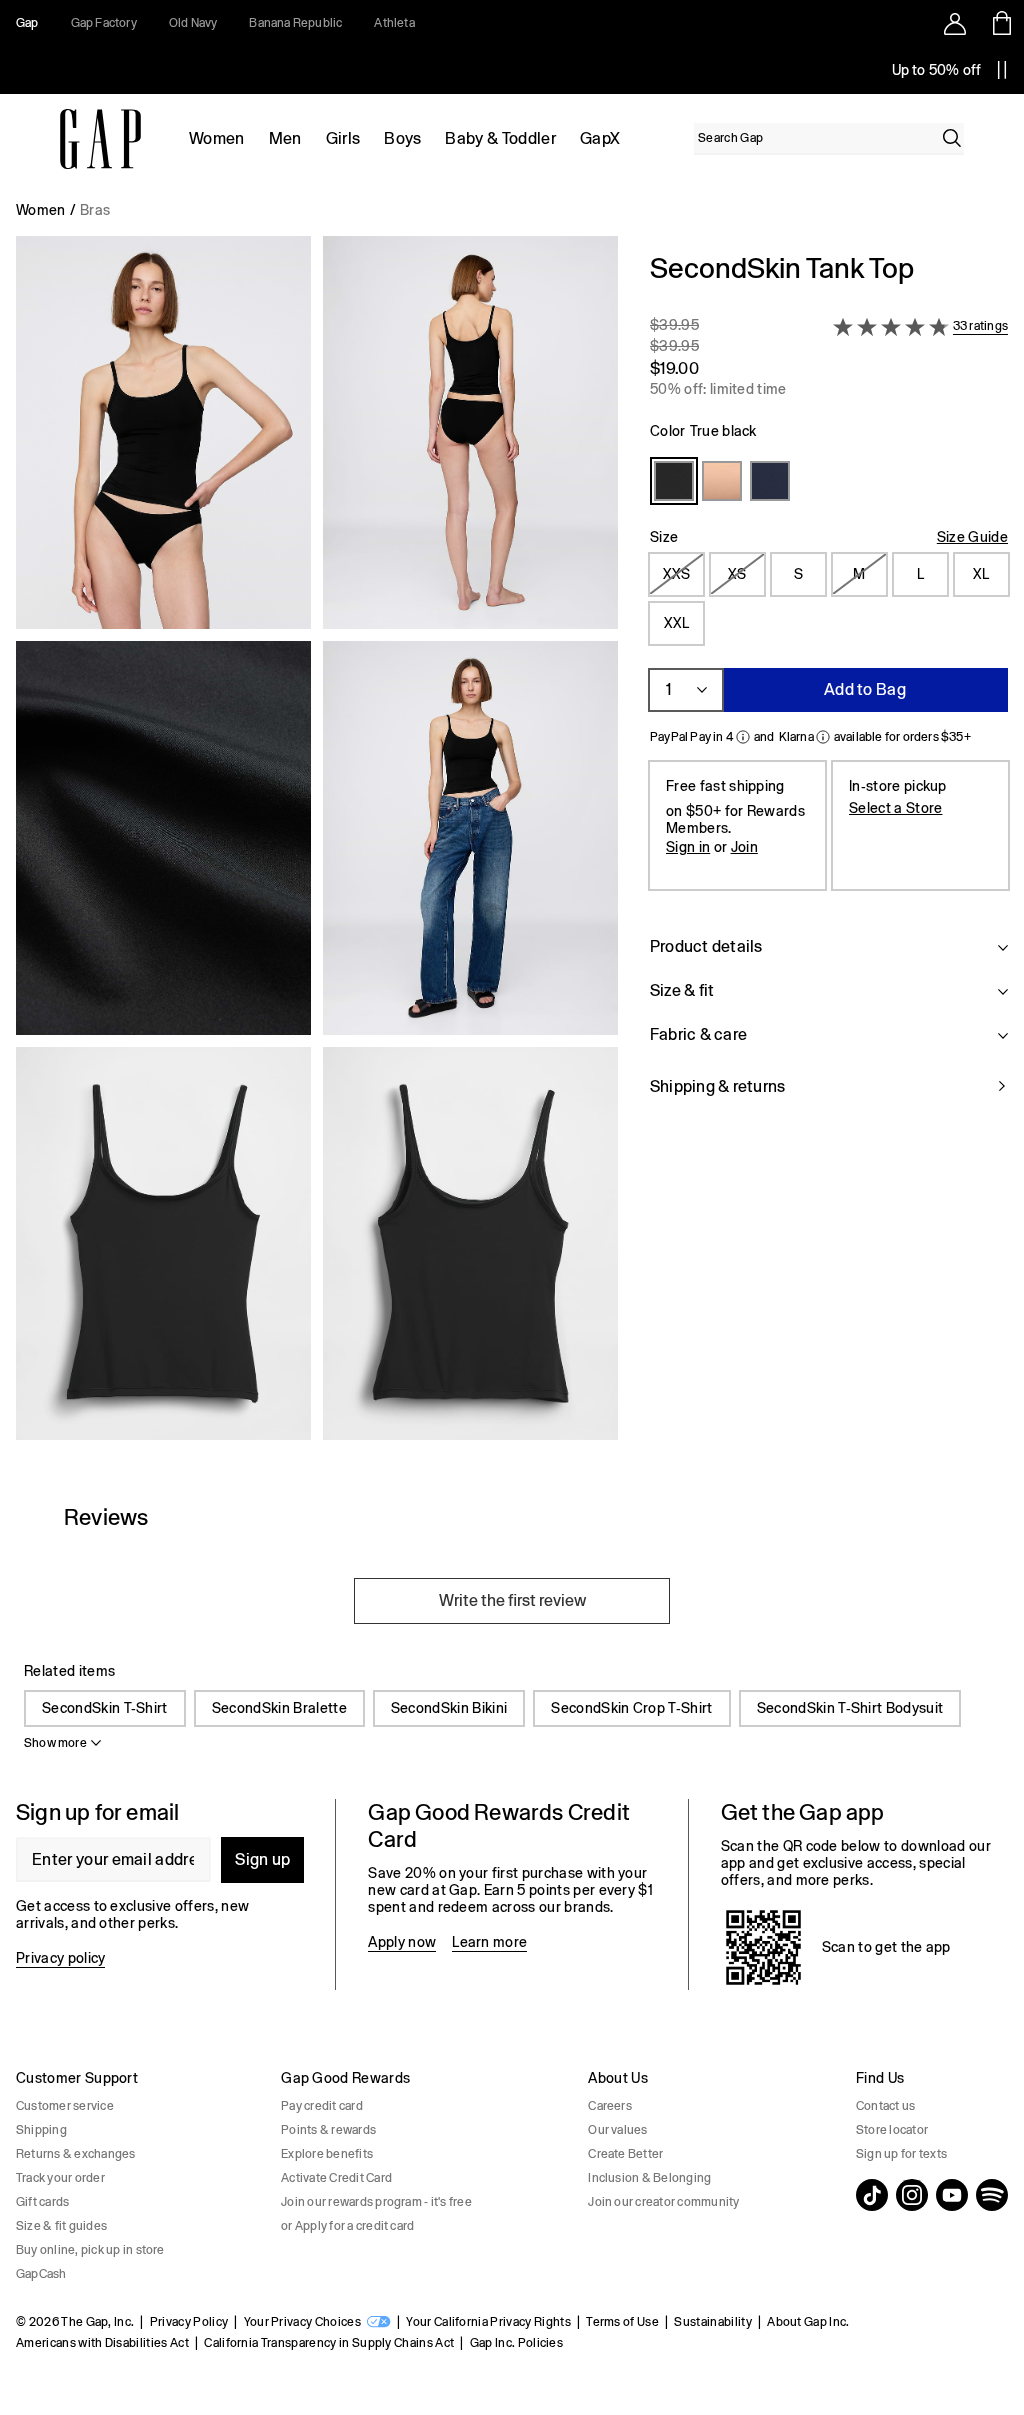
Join (744, 847)
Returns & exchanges (76, 2154)
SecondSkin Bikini (449, 1708)
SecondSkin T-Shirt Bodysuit (850, 1708)
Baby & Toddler (500, 138)
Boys (402, 138)
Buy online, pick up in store (90, 2250)
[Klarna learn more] (823, 737)
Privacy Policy (189, 2322)
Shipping (41, 2130)
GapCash (41, 2274)
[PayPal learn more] (743, 737)
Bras (95, 210)
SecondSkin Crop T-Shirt (631, 1708)
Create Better (625, 2154)
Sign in (688, 847)
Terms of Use (622, 2322)
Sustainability (712, 2322)
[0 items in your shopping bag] (1000, 23)
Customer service (65, 2106)
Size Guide (972, 537)
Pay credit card (322, 2106)
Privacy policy (60, 1958)
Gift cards (42, 2202)
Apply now (402, 1942)
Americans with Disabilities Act (102, 2343)
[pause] (1002, 70)
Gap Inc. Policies (516, 2343)
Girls (343, 138)
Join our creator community (663, 2202)
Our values (617, 2130)
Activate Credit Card (336, 2178)
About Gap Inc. (808, 2322)
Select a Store (895, 808)
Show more (55, 1743)
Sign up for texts (901, 2154)
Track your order (60, 2178)
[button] (317, 846)
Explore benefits (327, 2154)
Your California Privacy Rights (488, 2322)
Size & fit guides (61, 2226)
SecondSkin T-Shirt (105, 1708)
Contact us (885, 2106)
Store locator (892, 2130)
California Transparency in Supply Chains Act (329, 2343)
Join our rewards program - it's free (376, 2202)
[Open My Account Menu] (955, 23)
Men (285, 138)
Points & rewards (328, 2130)
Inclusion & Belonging (649, 2178)
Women (217, 138)
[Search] (952, 138)
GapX (600, 138)
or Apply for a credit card (347, 2226)
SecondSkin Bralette (279, 1708)
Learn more (489, 1942)
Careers (610, 2106)
